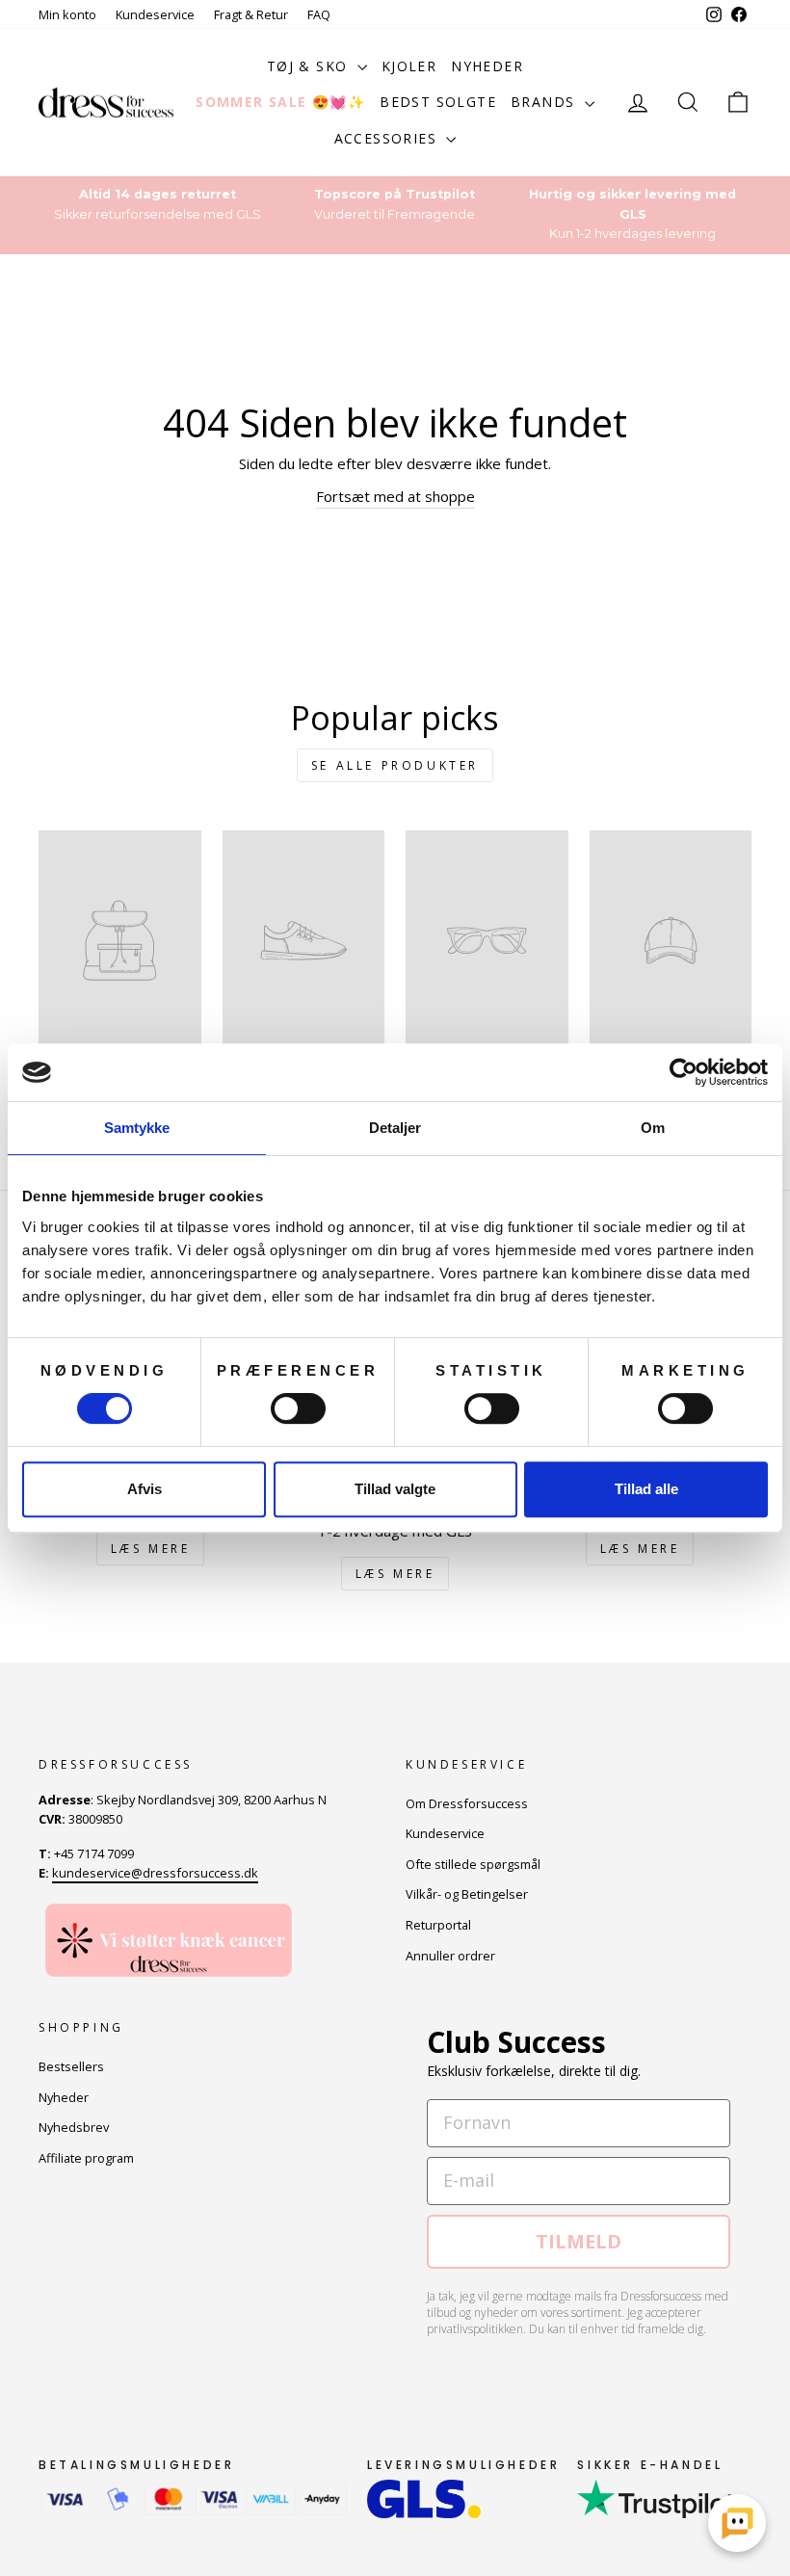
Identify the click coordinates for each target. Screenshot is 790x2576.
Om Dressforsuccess (467, 1803)
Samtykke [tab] (137, 1128)
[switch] (298, 1408)
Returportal (438, 1925)
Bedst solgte (438, 102)
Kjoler (409, 66)
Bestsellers (71, 2066)
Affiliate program (86, 2158)
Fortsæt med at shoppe (395, 496)
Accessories (388, 138)
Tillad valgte (395, 1489)
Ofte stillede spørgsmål (473, 1864)
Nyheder (487, 66)
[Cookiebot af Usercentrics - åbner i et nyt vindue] (684, 1072)
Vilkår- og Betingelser (467, 1894)
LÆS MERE (151, 1549)
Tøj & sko (310, 66)
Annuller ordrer (450, 1956)
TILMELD (579, 2241)
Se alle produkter (395, 765)
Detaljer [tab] (395, 1128)
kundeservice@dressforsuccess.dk (155, 1873)
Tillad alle (646, 1489)
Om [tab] (653, 1128)
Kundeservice (155, 14)
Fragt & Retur (251, 14)
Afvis (145, 1489)
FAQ (319, 14)
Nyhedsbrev (74, 2127)
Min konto (67, 14)
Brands (545, 102)
